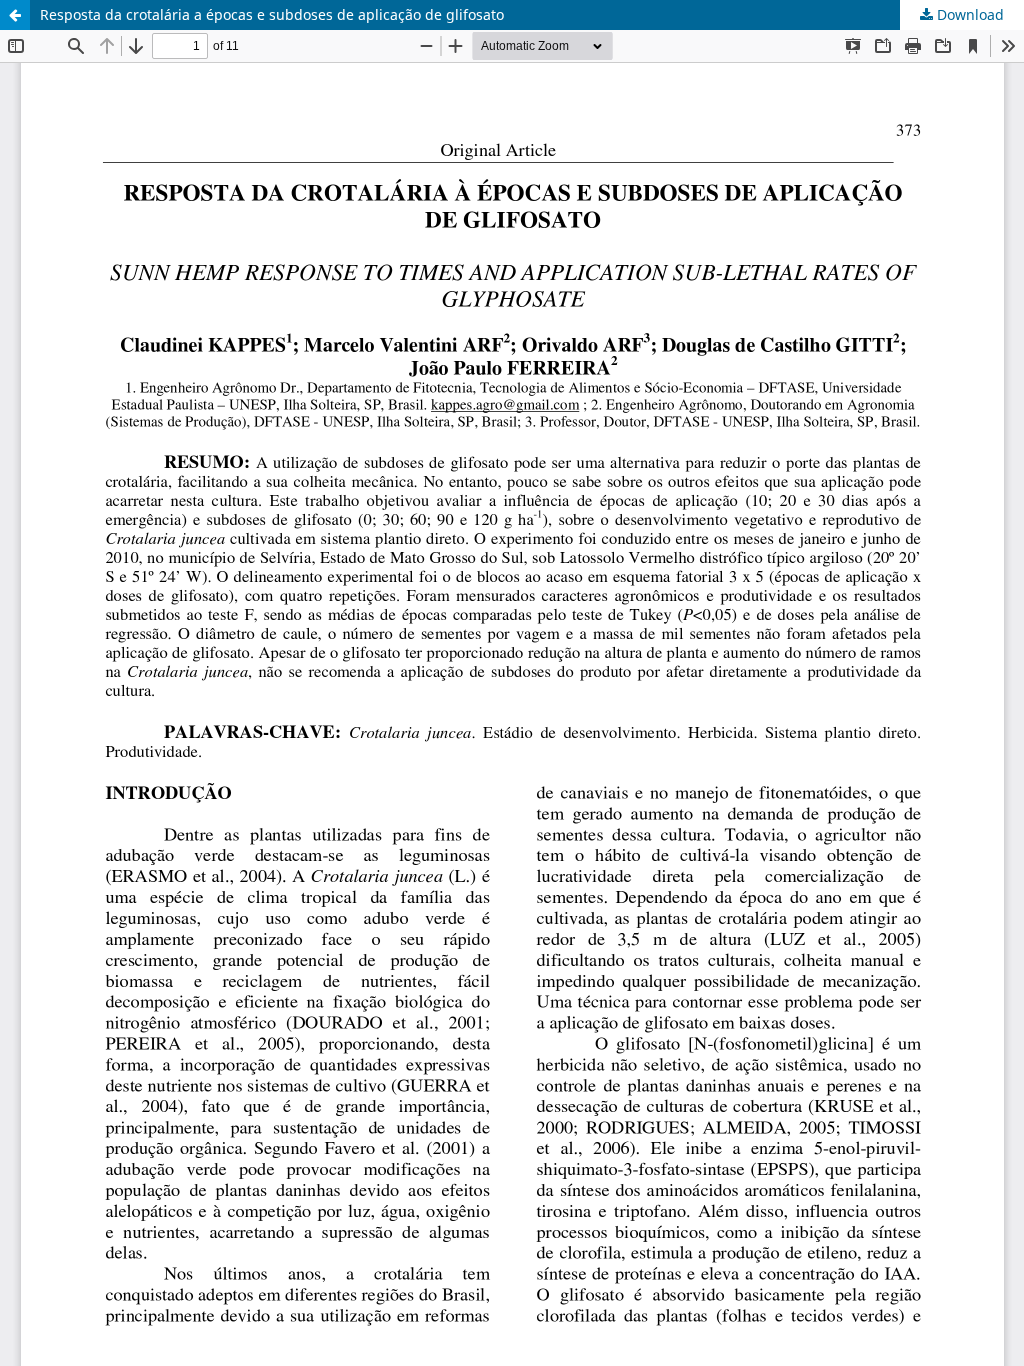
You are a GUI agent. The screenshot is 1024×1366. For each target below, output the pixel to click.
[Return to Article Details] (15, 15)
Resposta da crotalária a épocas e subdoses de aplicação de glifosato (272, 14)
